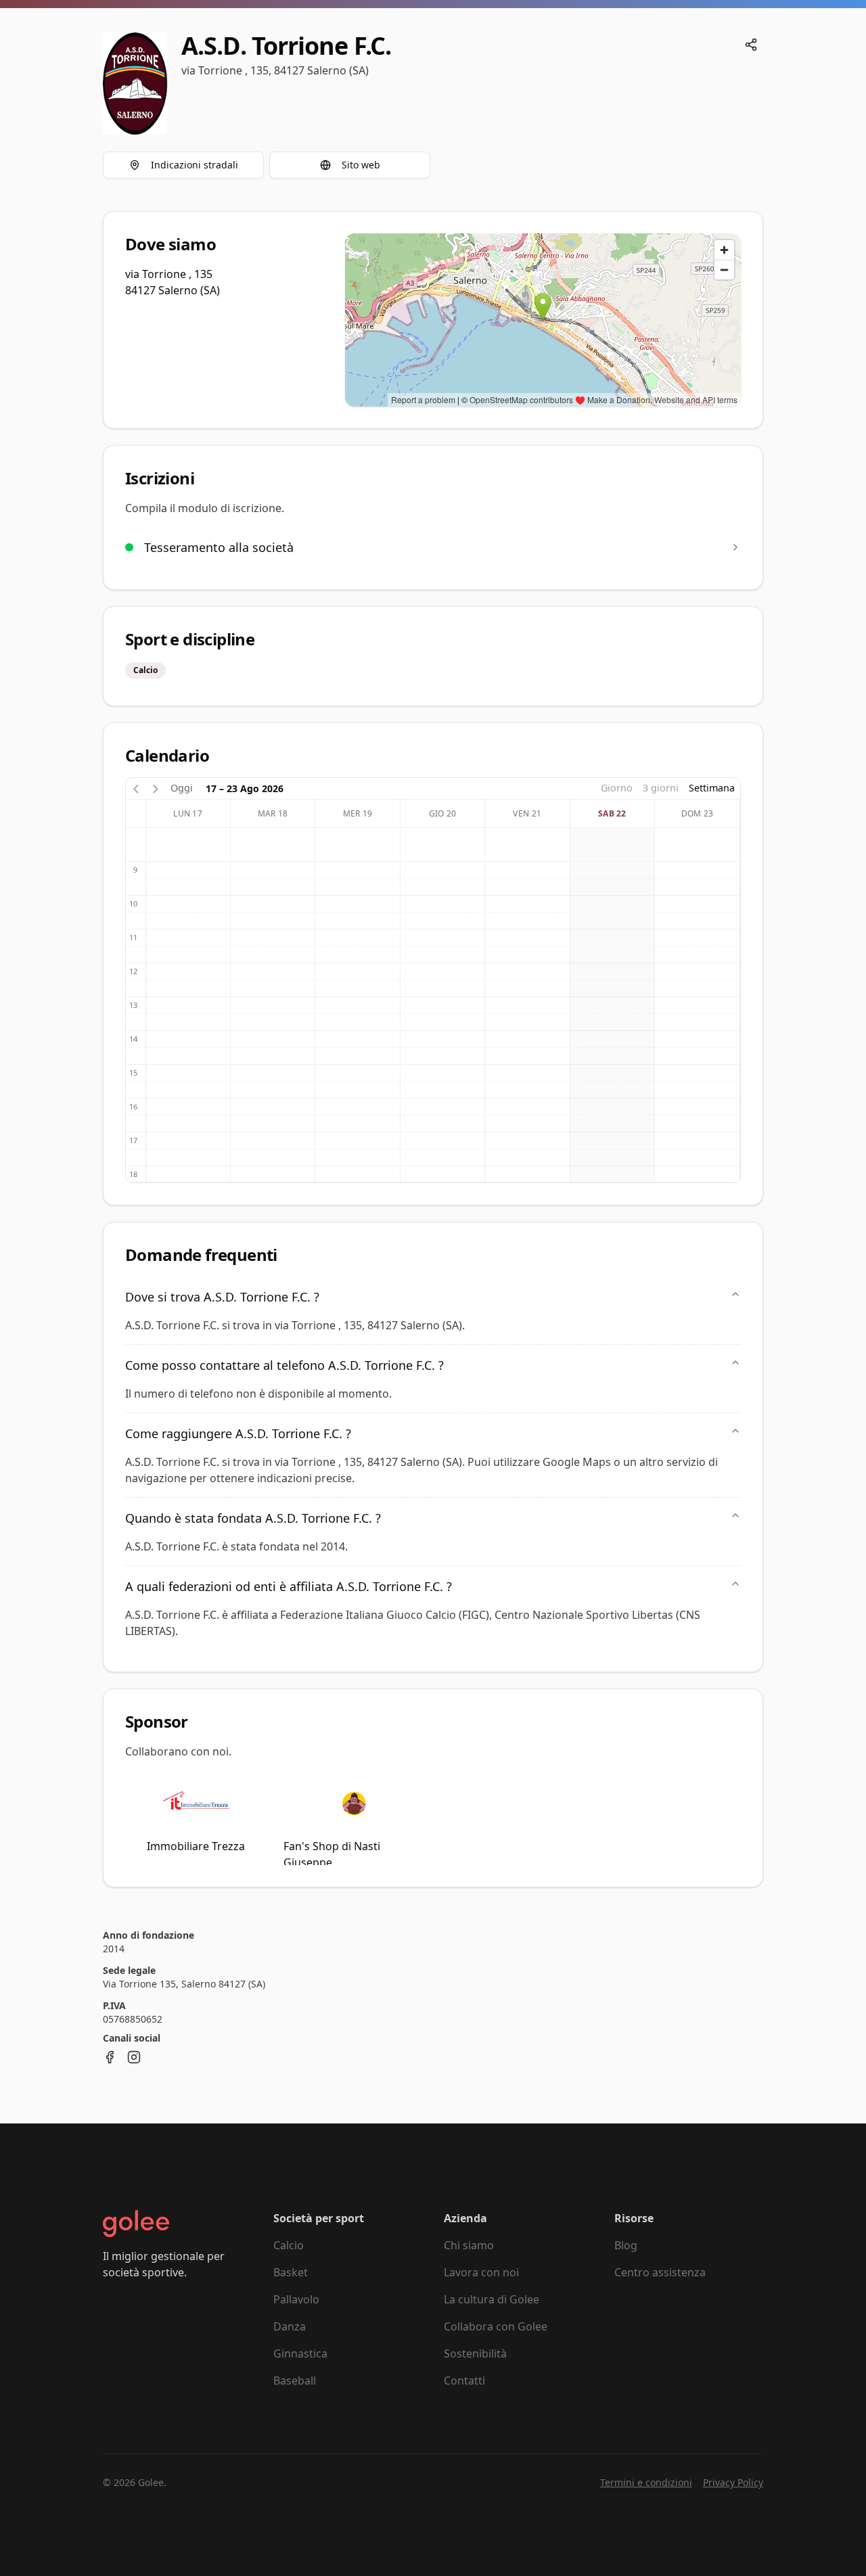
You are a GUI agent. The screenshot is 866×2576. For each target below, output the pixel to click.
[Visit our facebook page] (110, 2057)
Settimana (712, 788)
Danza (290, 2326)
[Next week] (156, 788)
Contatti (464, 2380)
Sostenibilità (475, 2353)
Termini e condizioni (646, 2482)
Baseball (295, 2380)
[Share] (751, 45)
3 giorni (661, 788)
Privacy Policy (733, 2482)
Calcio (289, 2245)
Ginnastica (300, 2353)
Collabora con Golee (496, 2326)
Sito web (361, 165)
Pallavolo (296, 2299)
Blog (626, 2245)
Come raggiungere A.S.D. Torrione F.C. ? (238, 1433)
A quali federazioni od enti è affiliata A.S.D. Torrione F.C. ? (289, 1586)
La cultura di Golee (492, 2299)
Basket (291, 2272)
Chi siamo (469, 2245)
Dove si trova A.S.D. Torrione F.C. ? (222, 1297)
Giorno (617, 788)
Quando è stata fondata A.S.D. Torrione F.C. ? (253, 1518)
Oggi (182, 788)
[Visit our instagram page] (134, 2057)
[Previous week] (136, 788)
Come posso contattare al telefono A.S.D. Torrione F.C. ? (284, 1365)
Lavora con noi (481, 2272)
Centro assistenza (660, 2272)
